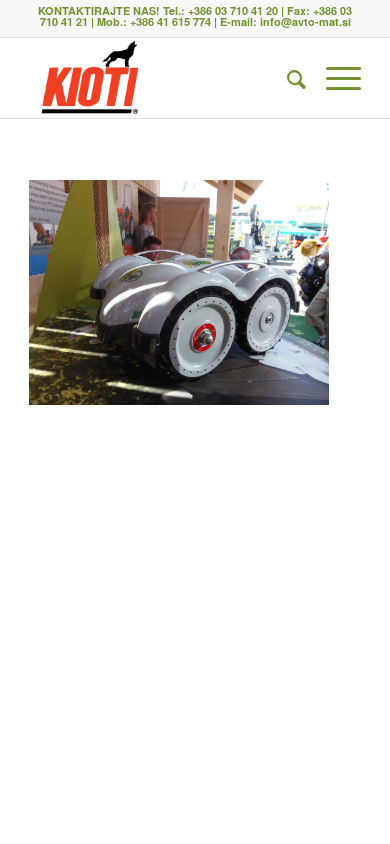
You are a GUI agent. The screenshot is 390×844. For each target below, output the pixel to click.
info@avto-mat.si (305, 21)
